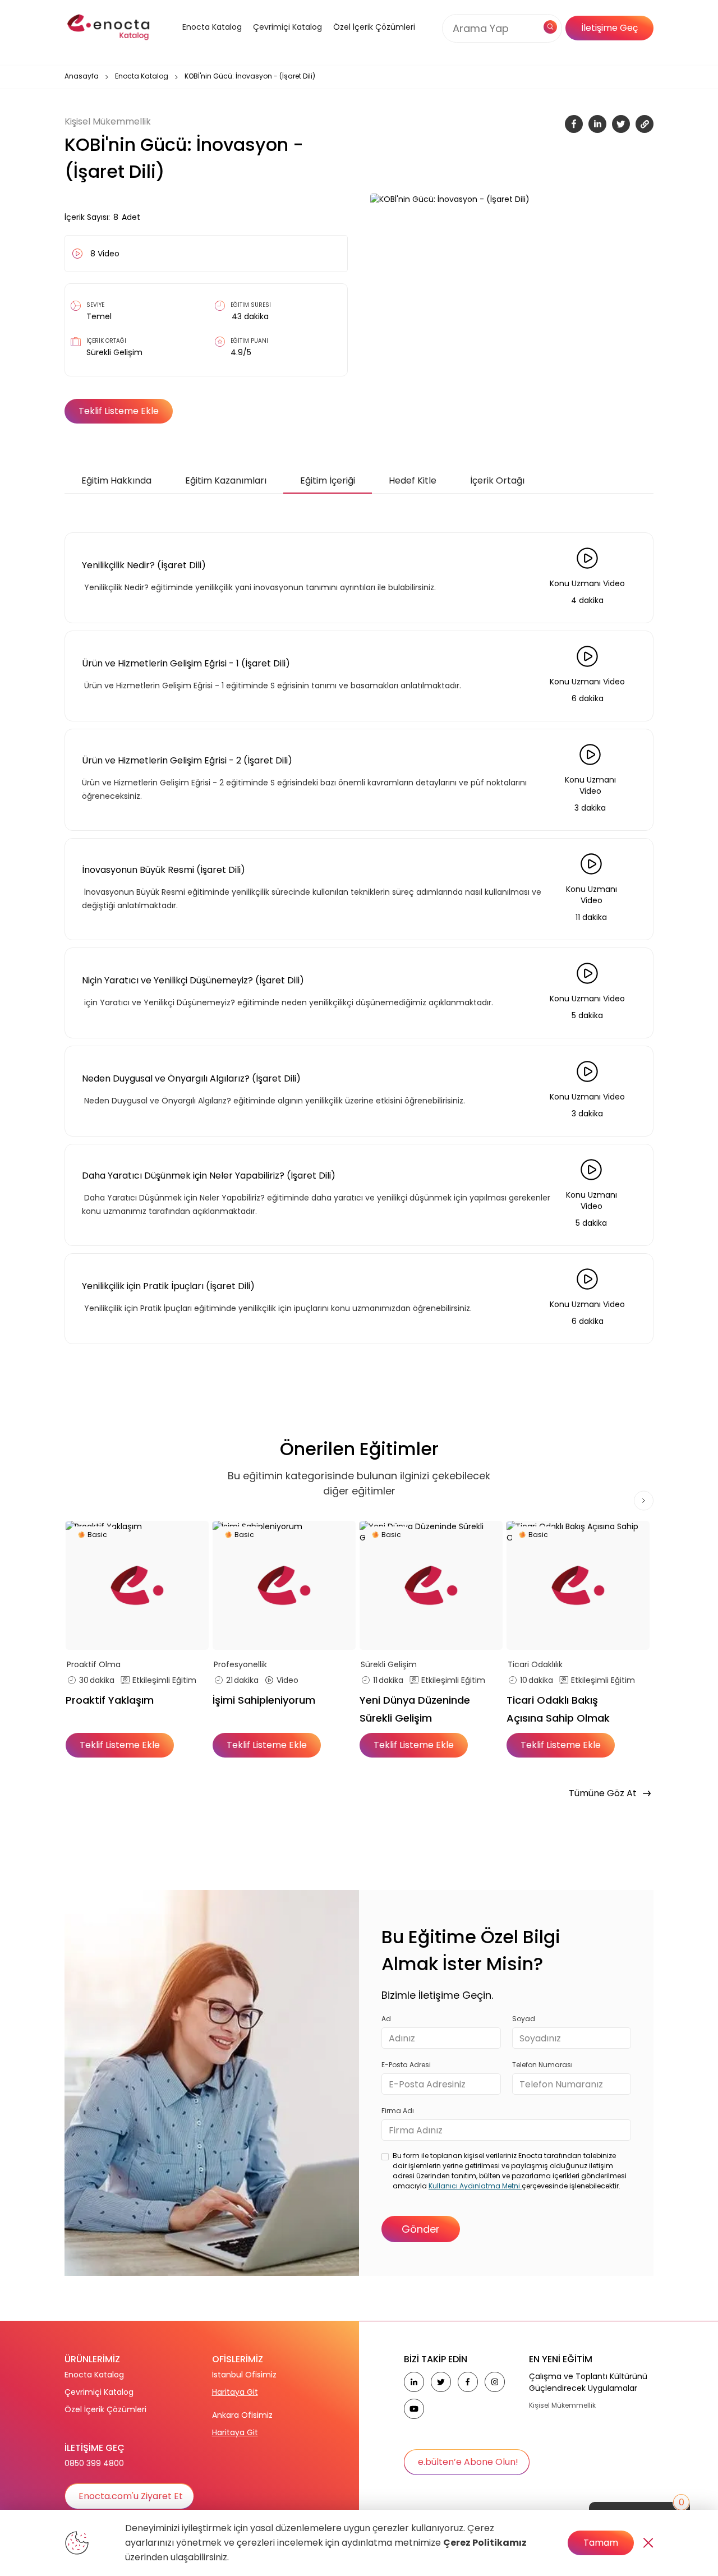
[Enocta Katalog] (198, 41)
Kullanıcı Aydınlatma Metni (475, 2186)
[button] (198, 41)
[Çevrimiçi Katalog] (285, 41)
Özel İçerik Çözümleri (374, 27)
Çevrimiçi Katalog (99, 2392)
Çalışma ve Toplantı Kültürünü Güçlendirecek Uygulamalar (588, 2382)
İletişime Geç (609, 28)
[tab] (116, 481)
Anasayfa (82, 76)
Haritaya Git (235, 2392)
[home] (109, 28)
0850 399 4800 (94, 2463)
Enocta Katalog (142, 76)
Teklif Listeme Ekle (119, 411)
